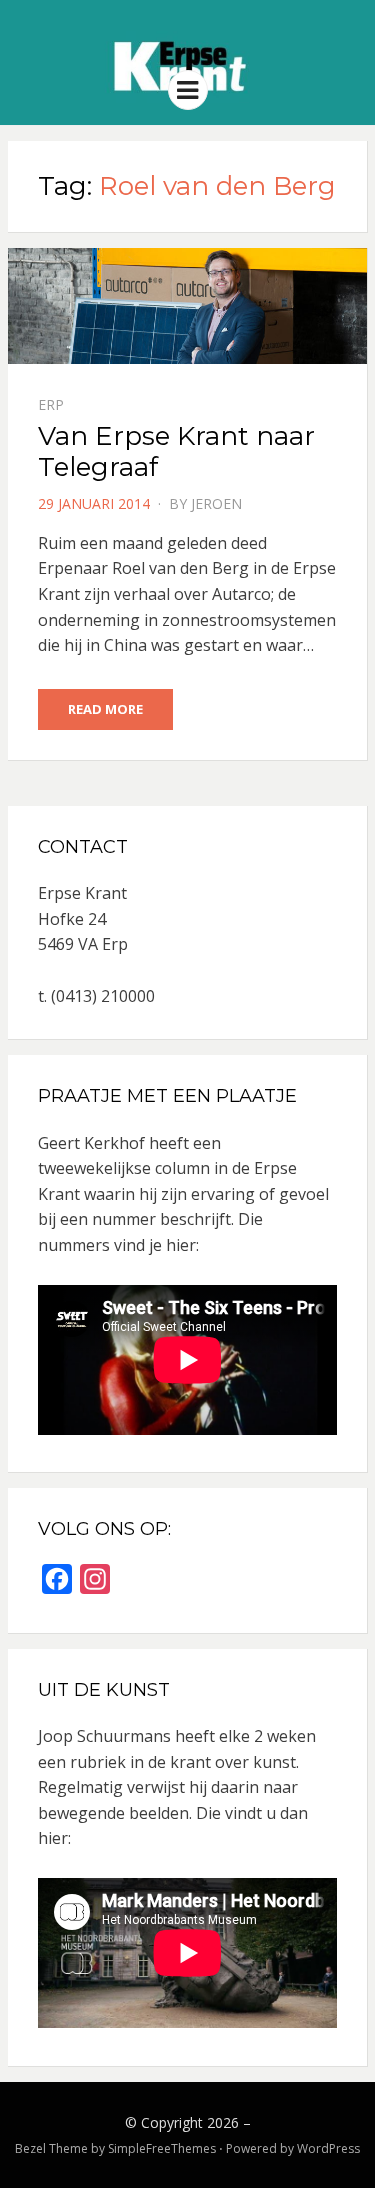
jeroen (216, 503)
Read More (105, 709)
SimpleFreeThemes (162, 2148)
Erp (51, 404)
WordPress (328, 2148)
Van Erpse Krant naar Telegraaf (176, 451)
